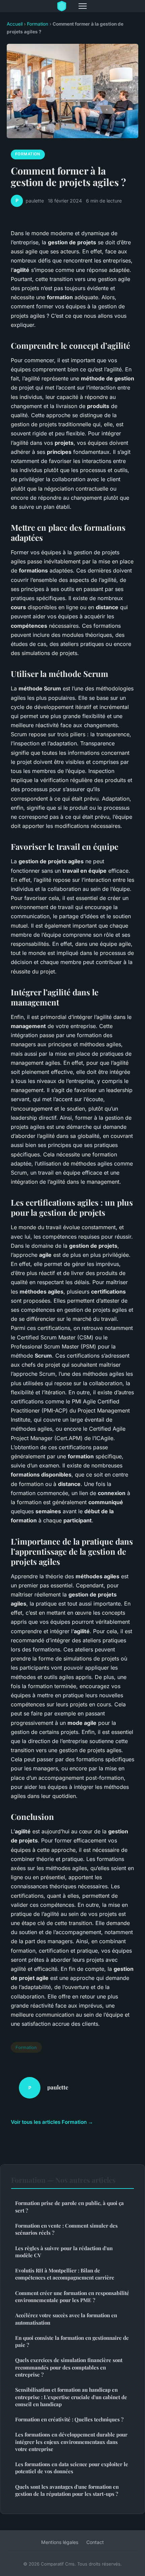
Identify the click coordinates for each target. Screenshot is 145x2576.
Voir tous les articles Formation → (52, 2122)
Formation (38, 24)
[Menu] (83, 6)
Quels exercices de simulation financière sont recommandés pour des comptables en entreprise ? (69, 2367)
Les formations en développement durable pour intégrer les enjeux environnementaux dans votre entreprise (71, 2442)
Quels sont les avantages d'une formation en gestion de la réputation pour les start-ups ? (67, 2490)
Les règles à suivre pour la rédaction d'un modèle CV (64, 2252)
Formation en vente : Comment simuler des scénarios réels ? (66, 2229)
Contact (95, 2542)
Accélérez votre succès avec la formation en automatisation (66, 2319)
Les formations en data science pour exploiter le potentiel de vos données (72, 2468)
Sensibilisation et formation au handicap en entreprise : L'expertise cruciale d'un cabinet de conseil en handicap (71, 2397)
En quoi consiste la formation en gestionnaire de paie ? (72, 2341)
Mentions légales (60, 2542)
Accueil (15, 24)
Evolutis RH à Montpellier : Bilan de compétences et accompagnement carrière (65, 2274)
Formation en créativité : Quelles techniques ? (69, 2419)
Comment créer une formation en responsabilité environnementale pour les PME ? (72, 2296)
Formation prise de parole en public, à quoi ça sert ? (69, 2207)
